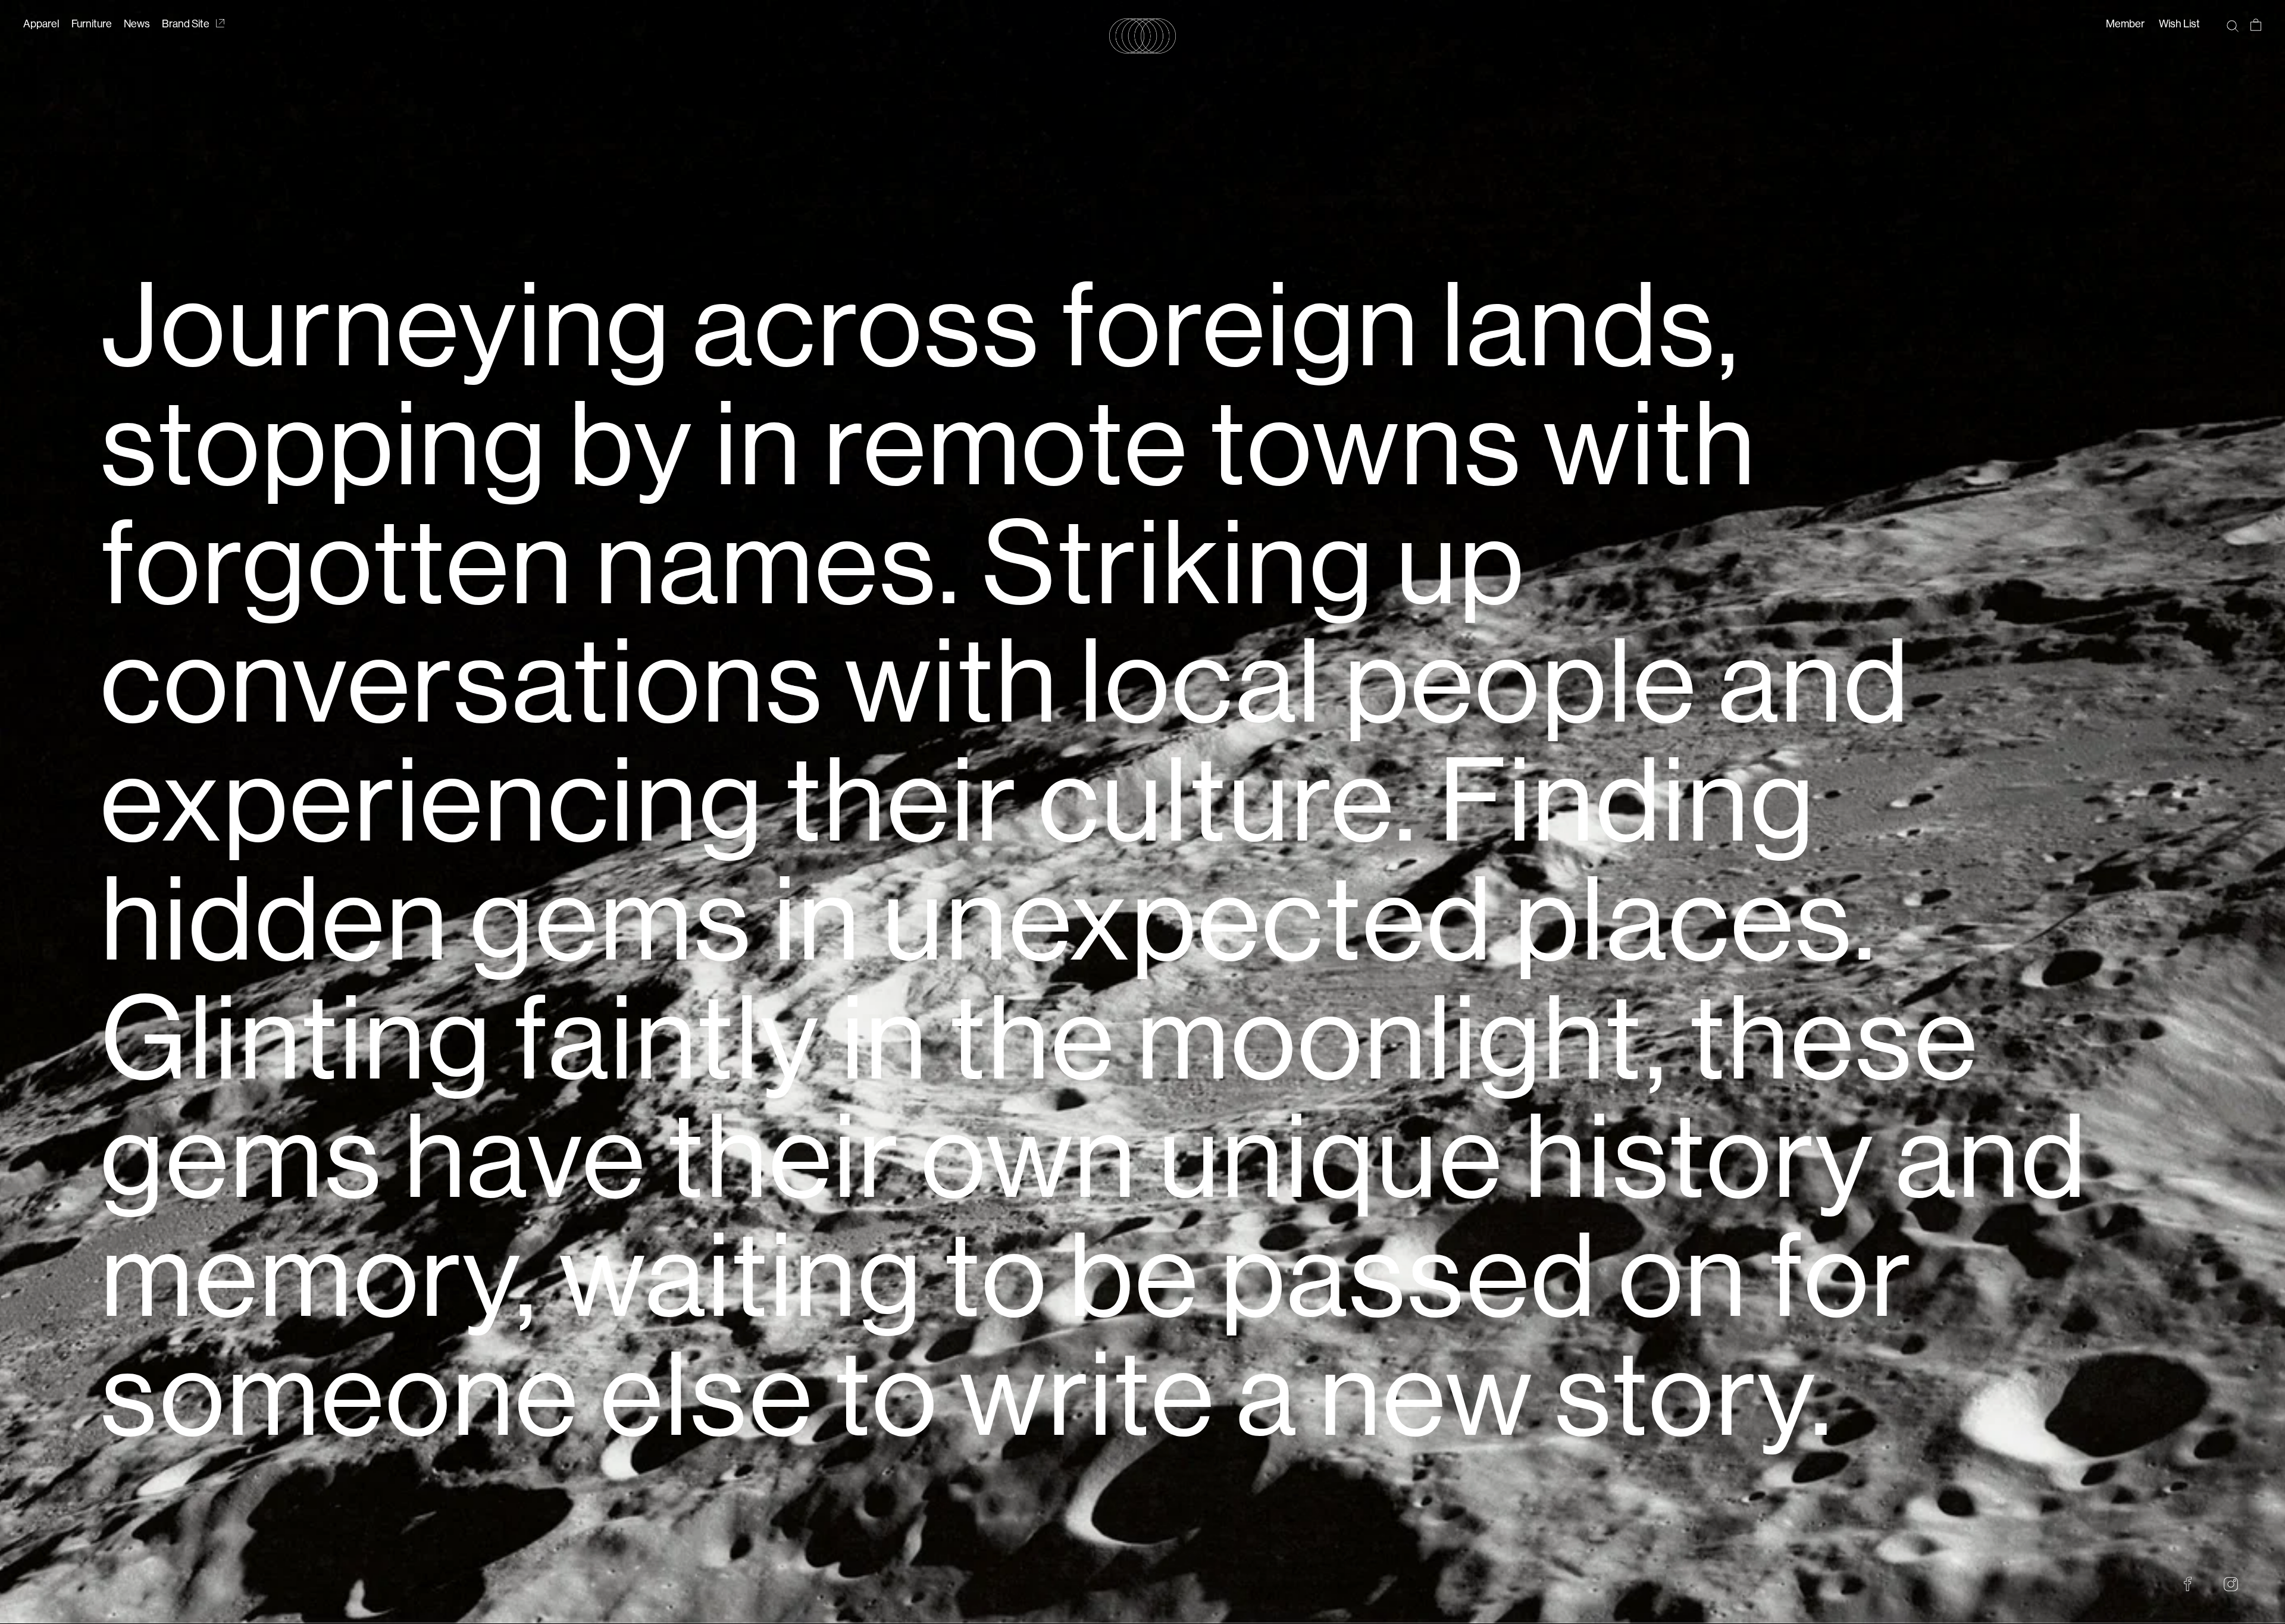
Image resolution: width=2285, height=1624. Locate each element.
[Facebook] (2188, 1584)
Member (2125, 24)
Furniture (92, 24)
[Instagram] (2231, 1584)
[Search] (2232, 25)
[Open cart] (2256, 25)
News (137, 24)
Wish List (2179, 24)
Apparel (41, 24)
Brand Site (186, 24)
